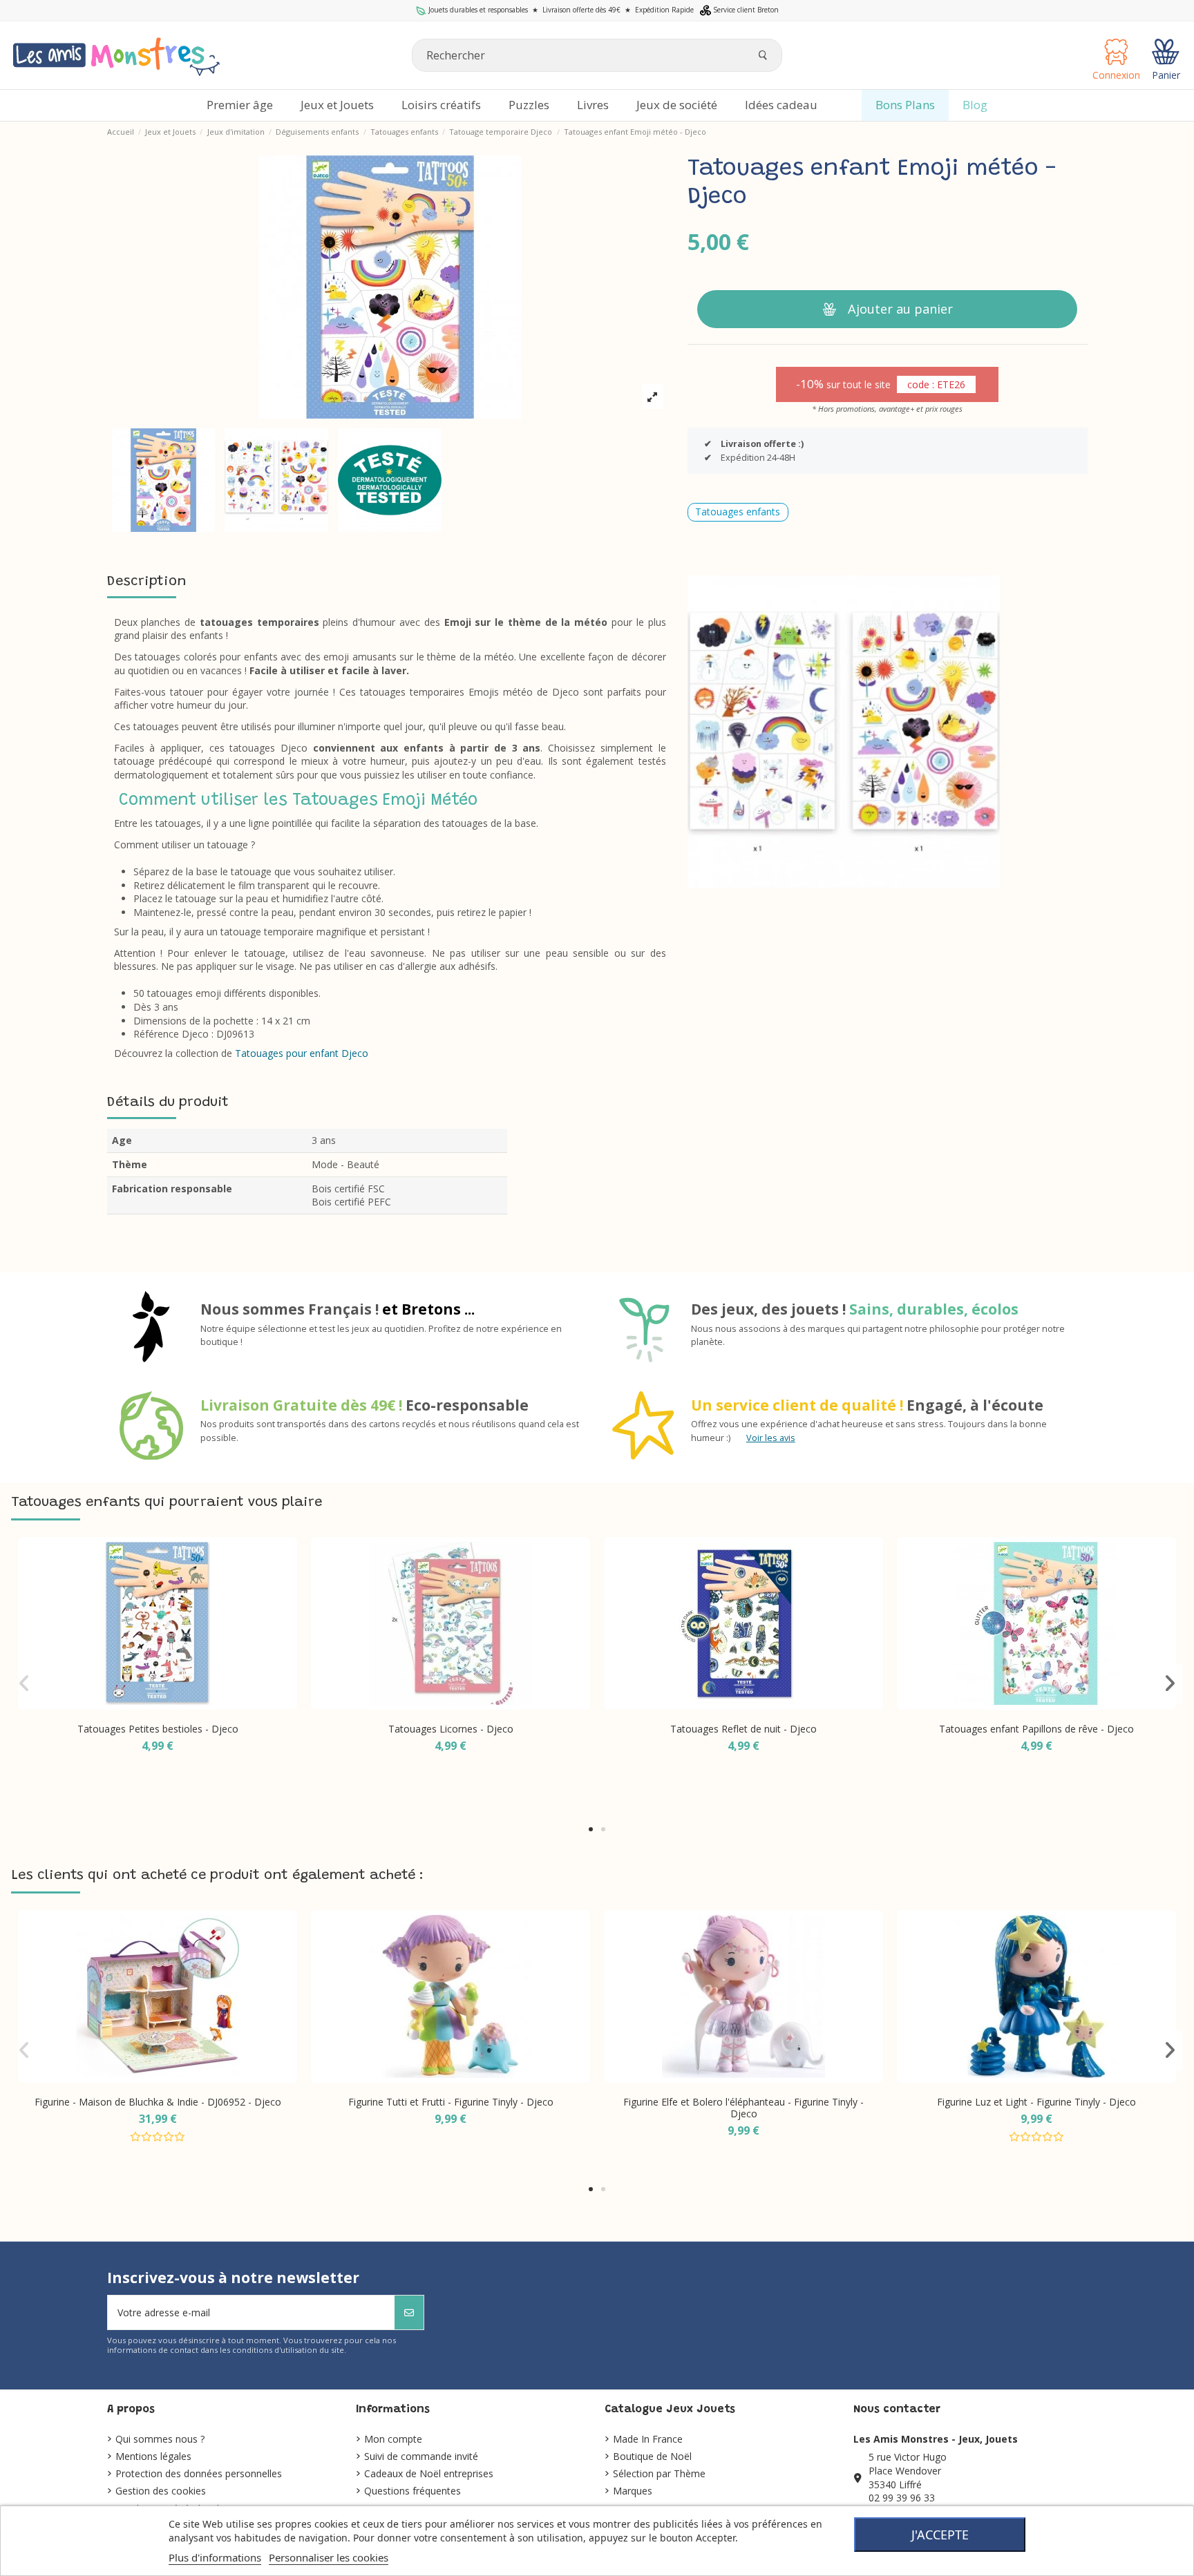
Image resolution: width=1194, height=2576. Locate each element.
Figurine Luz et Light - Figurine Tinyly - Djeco (1036, 2102)
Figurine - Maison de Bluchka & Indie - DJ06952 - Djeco (158, 2102)
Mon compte (393, 2439)
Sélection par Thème (659, 2473)
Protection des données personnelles (199, 2473)
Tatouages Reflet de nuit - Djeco (743, 1729)
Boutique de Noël (652, 2456)
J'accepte (940, 2535)
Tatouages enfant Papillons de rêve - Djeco (1036, 1729)
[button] (591, 1829)
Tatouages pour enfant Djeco (302, 1053)
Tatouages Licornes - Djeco (451, 1729)
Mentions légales (153, 2456)
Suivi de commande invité (421, 2456)
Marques (633, 2491)
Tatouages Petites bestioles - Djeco (158, 1729)
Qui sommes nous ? (160, 2439)
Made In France (648, 2439)
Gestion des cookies (161, 2491)
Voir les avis (771, 1438)
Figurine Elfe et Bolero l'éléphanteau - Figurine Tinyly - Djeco (743, 2108)
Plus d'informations (215, 2557)
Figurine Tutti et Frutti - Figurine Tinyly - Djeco (451, 2102)
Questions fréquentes (413, 2491)
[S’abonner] (409, 2312)
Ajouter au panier (900, 309)
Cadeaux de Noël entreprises (429, 2473)
